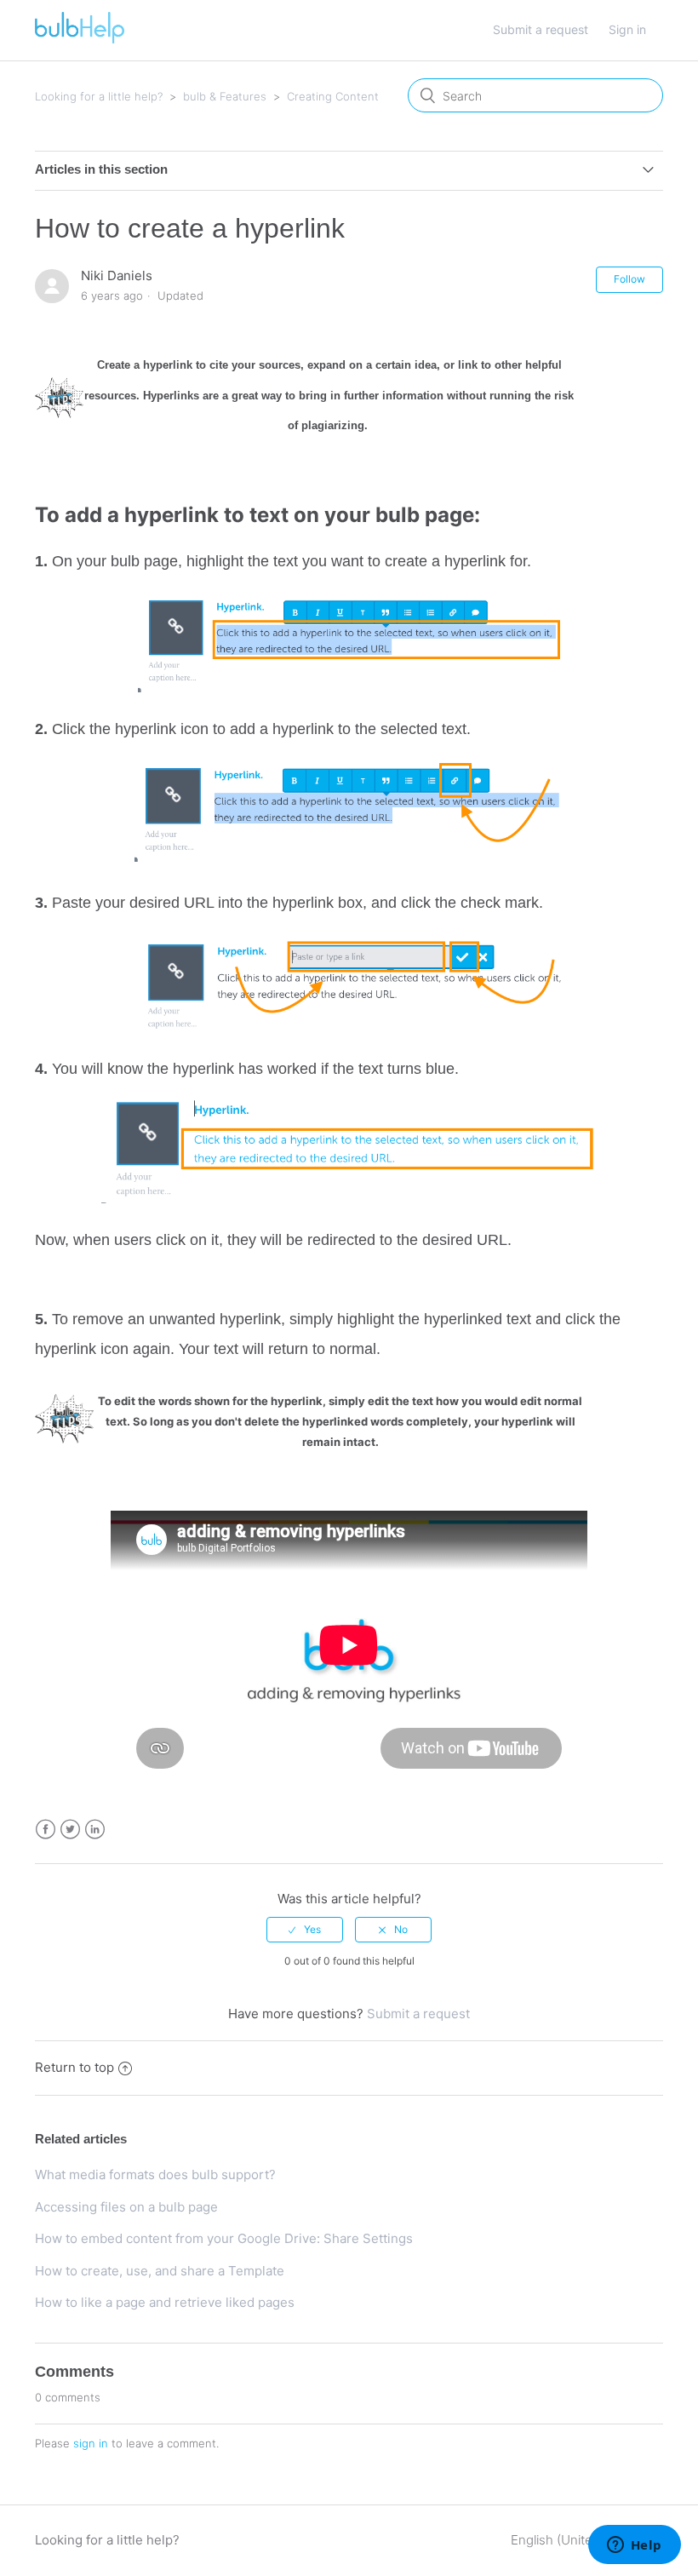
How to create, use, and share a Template (160, 2271)
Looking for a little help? (99, 96)
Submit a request (541, 29)
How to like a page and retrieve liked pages (165, 2302)
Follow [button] (629, 279)
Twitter (70, 1830)
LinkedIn (95, 1830)
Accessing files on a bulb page (126, 2207)
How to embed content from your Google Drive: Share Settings (224, 2238)
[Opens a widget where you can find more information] (634, 2546)
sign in (91, 2443)
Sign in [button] (627, 29)
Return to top (74, 2067)
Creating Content (333, 96)
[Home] (80, 39)
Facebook (46, 1830)
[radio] (305, 1930)
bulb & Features (225, 96)
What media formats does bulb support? (155, 2174)
